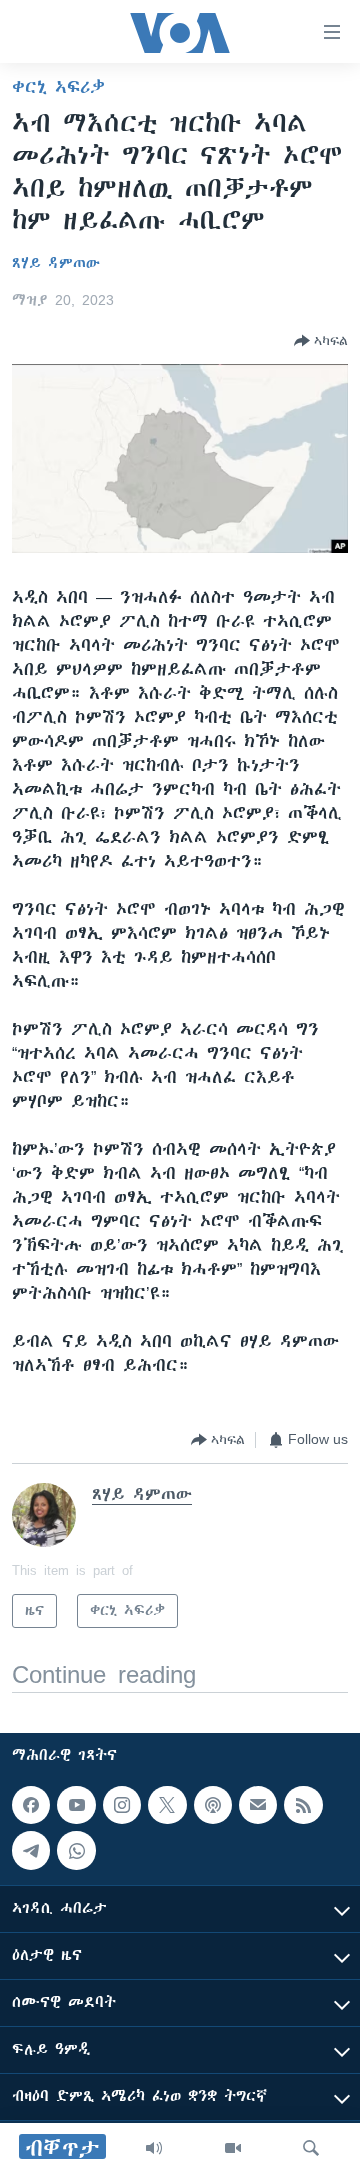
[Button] (321, 341)
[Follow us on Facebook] (31, 1805)
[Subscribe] (258, 1805)
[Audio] (154, 2148)
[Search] (311, 2148)
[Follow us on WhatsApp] (76, 1851)
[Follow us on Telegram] (31, 1851)
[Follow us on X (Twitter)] (167, 1805)
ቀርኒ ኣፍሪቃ (58, 87)
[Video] (233, 2148)
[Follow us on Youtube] (76, 1805)
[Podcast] (213, 1805)
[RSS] (303, 1805)
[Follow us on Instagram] (122, 1805)
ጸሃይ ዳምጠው (56, 263)
